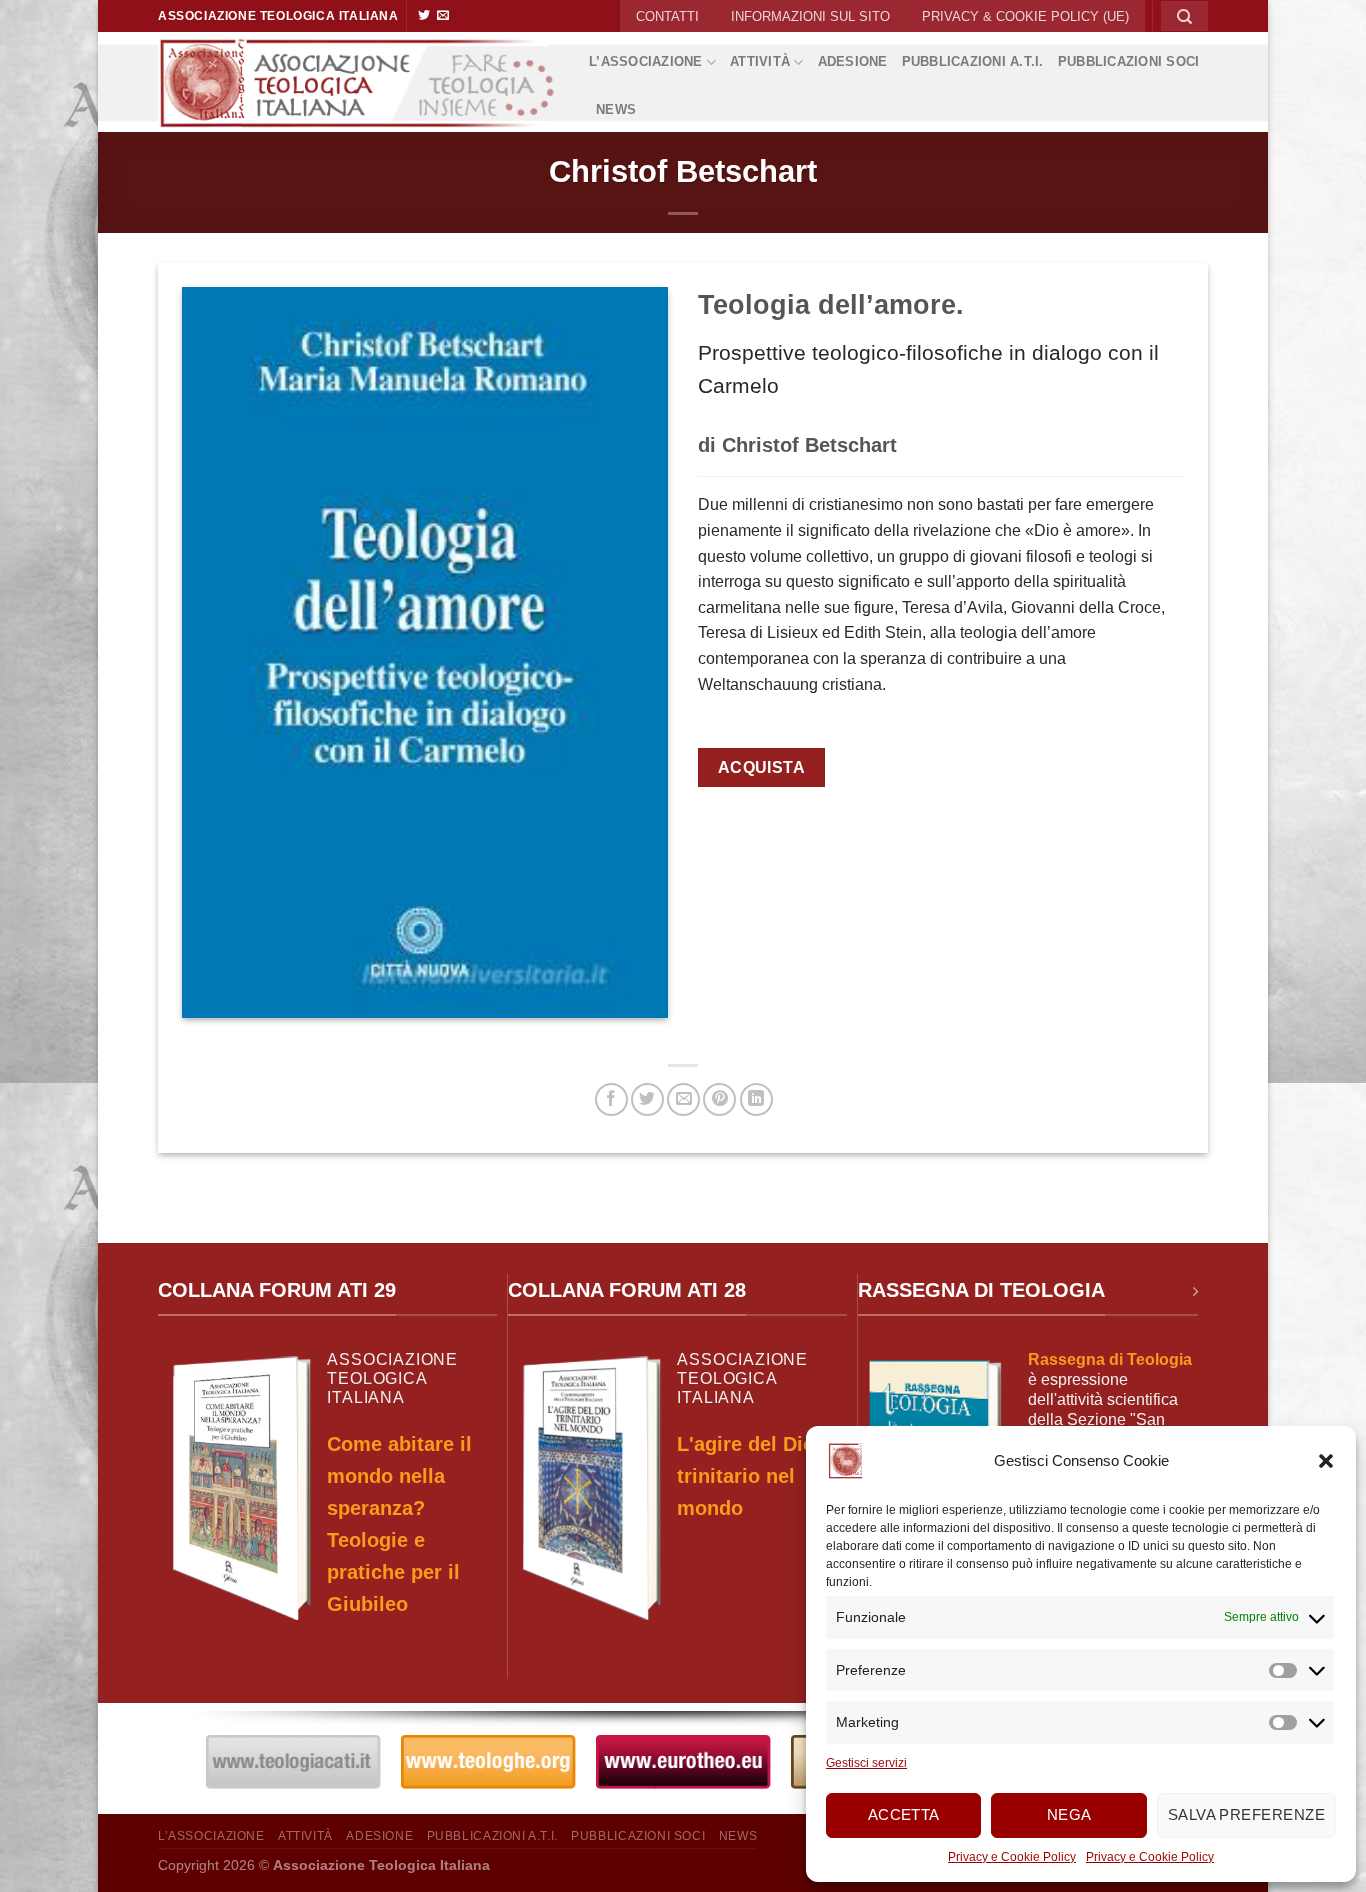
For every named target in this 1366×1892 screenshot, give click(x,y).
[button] (1326, 1461)
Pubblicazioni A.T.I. (973, 61)
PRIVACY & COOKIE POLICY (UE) (1025, 16)
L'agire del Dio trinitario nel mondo (746, 1476)
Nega (1069, 1814)
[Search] (1184, 16)
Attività (760, 61)
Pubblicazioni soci (1129, 61)
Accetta (904, 1814)
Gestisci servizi (866, 1763)
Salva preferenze (1246, 1814)
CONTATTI (667, 16)
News (616, 109)
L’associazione (646, 61)
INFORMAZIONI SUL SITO (810, 16)
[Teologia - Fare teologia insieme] (358, 82)
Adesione (853, 61)
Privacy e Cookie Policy (1012, 1857)
